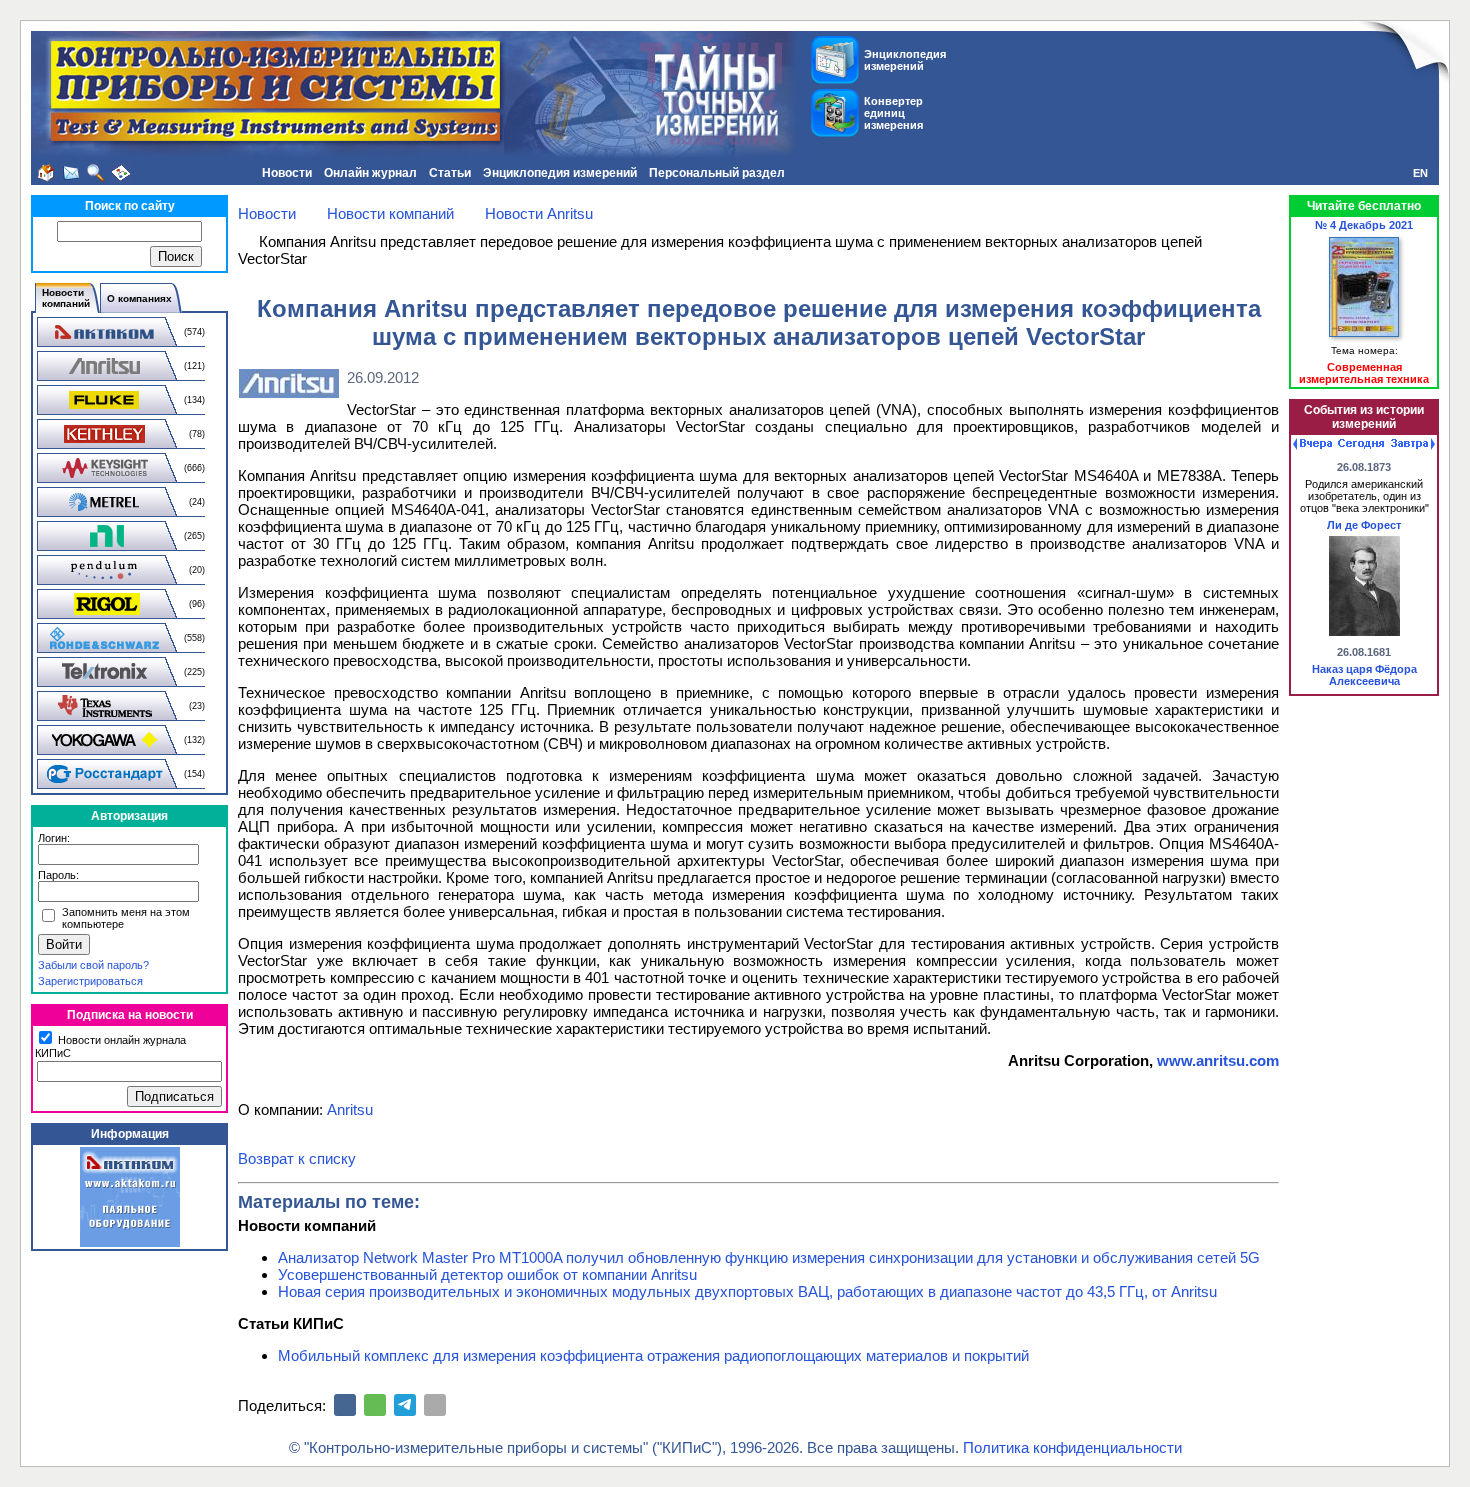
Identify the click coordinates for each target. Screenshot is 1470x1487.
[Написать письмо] (71, 173)
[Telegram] (405, 1405)
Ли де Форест (1364, 525)
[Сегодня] (1361, 444)
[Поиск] (96, 173)
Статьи (450, 173)
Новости (287, 173)
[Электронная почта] (435, 1405)
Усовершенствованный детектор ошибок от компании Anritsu (487, 1274)
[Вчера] (1312, 444)
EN (1420, 173)
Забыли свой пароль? (93, 965)
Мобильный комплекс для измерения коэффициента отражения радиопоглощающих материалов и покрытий (653, 1355)
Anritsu (350, 1109)
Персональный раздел (717, 173)
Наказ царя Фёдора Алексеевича (1364, 675)
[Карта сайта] (121, 173)
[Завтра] (1413, 444)
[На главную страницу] (46, 173)
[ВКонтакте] (345, 1405)
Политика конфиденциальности (1072, 1447)
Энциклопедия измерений (560, 173)
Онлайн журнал (370, 173)
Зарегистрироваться (90, 981)
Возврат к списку (297, 1158)
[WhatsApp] (375, 1405)
